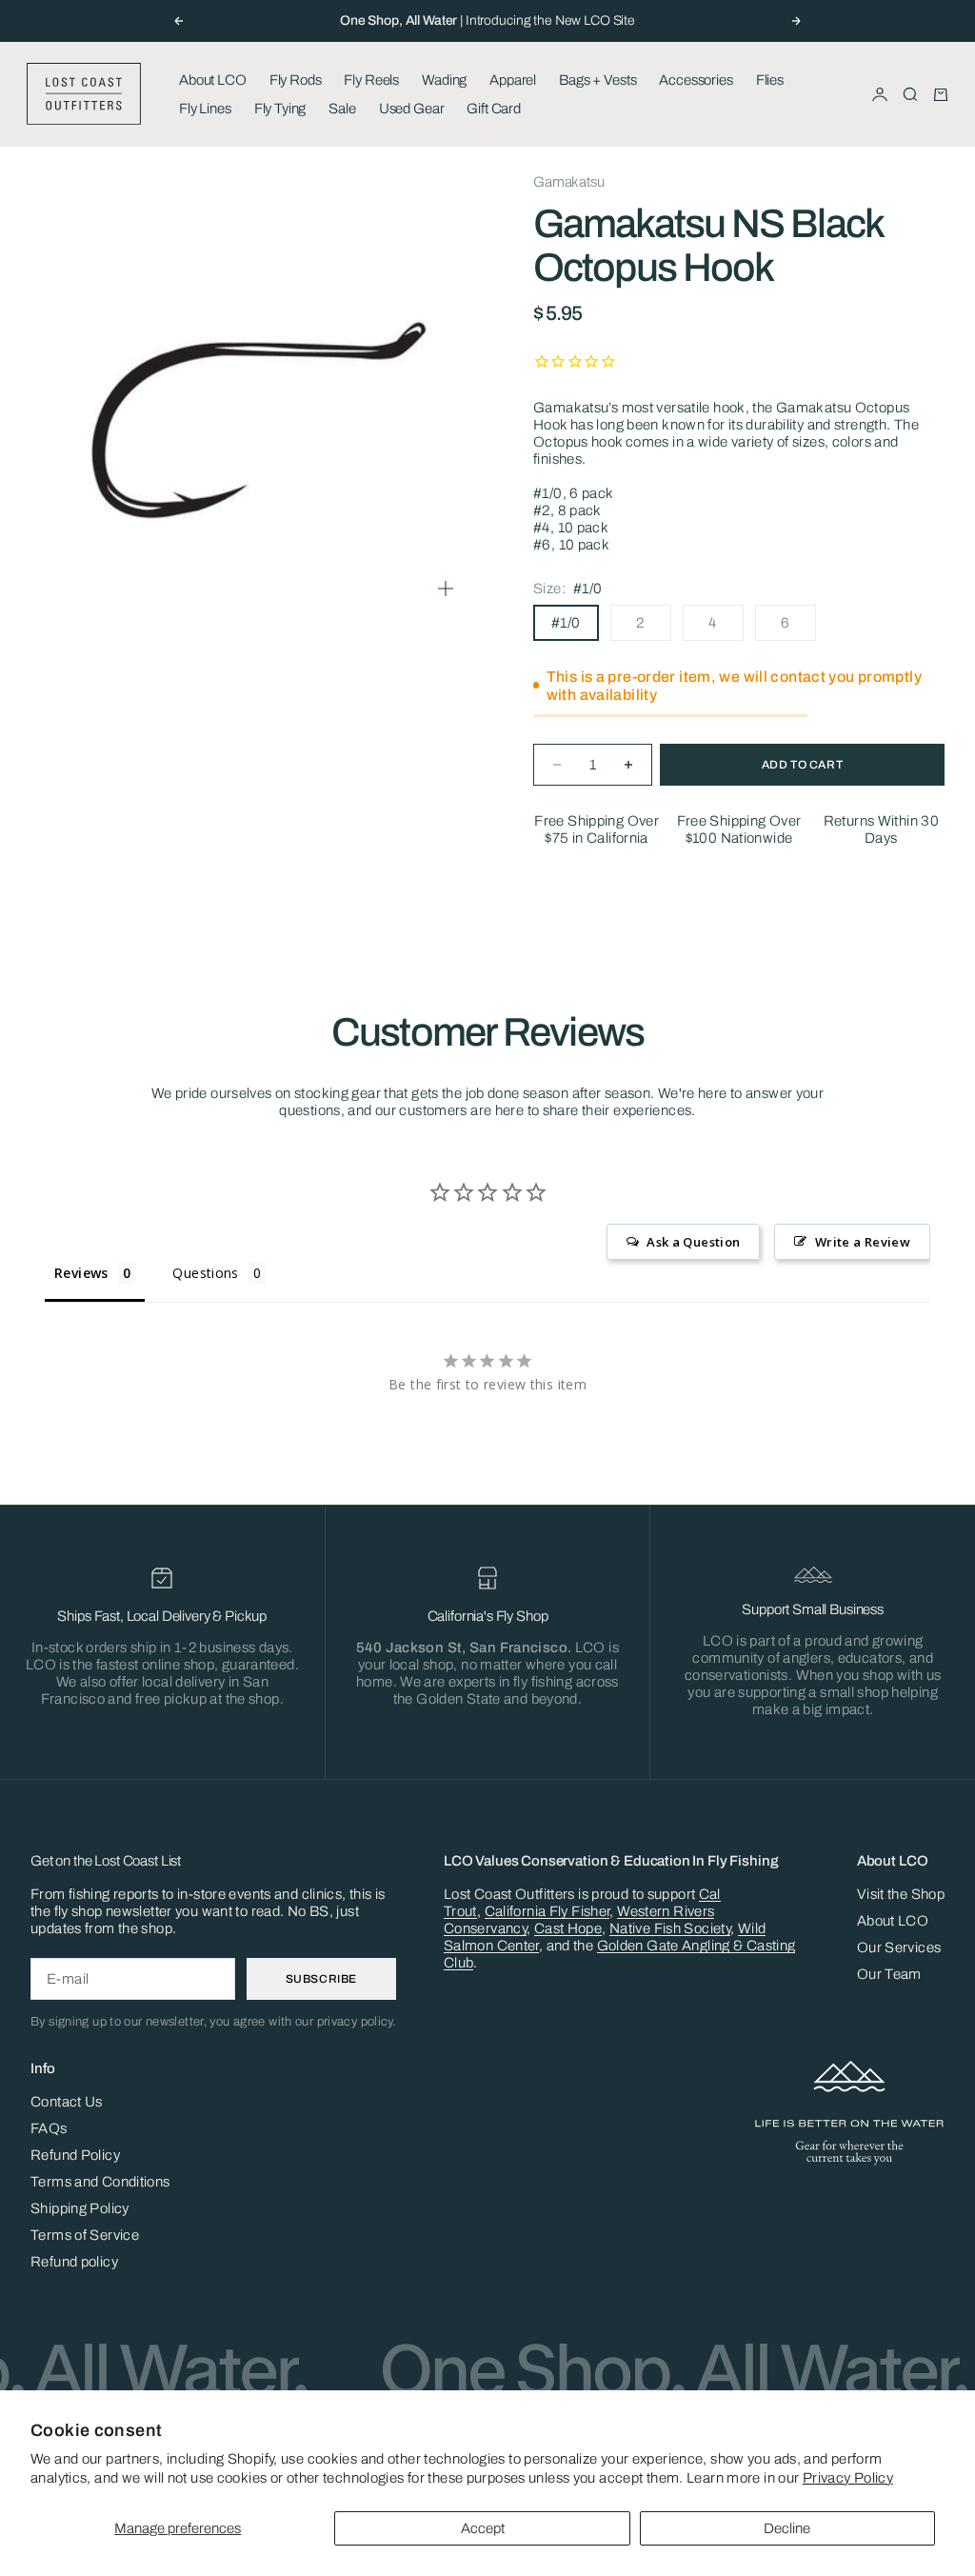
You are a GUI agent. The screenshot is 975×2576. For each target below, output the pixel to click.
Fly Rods (296, 80)
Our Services (899, 1947)
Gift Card (494, 109)
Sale (342, 109)
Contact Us (67, 2102)
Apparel (513, 80)
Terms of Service (85, 2235)
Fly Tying (280, 109)
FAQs (49, 2128)
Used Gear (412, 109)
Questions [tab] (205, 1273)
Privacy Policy (848, 2478)
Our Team (889, 1974)
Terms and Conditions (100, 2182)
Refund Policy (75, 2155)
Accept (483, 2528)
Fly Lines (205, 109)
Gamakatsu (569, 182)
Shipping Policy (80, 2208)
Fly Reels (371, 80)
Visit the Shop (901, 1894)
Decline (787, 2528)
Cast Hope (568, 1928)
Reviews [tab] (81, 1273)
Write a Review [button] (863, 1242)
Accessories (696, 80)
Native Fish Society (670, 1928)
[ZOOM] (446, 589)
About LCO (213, 80)
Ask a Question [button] (693, 1242)
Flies (770, 80)
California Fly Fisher (547, 1911)
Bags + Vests (597, 80)
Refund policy (74, 2262)
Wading (444, 80)
